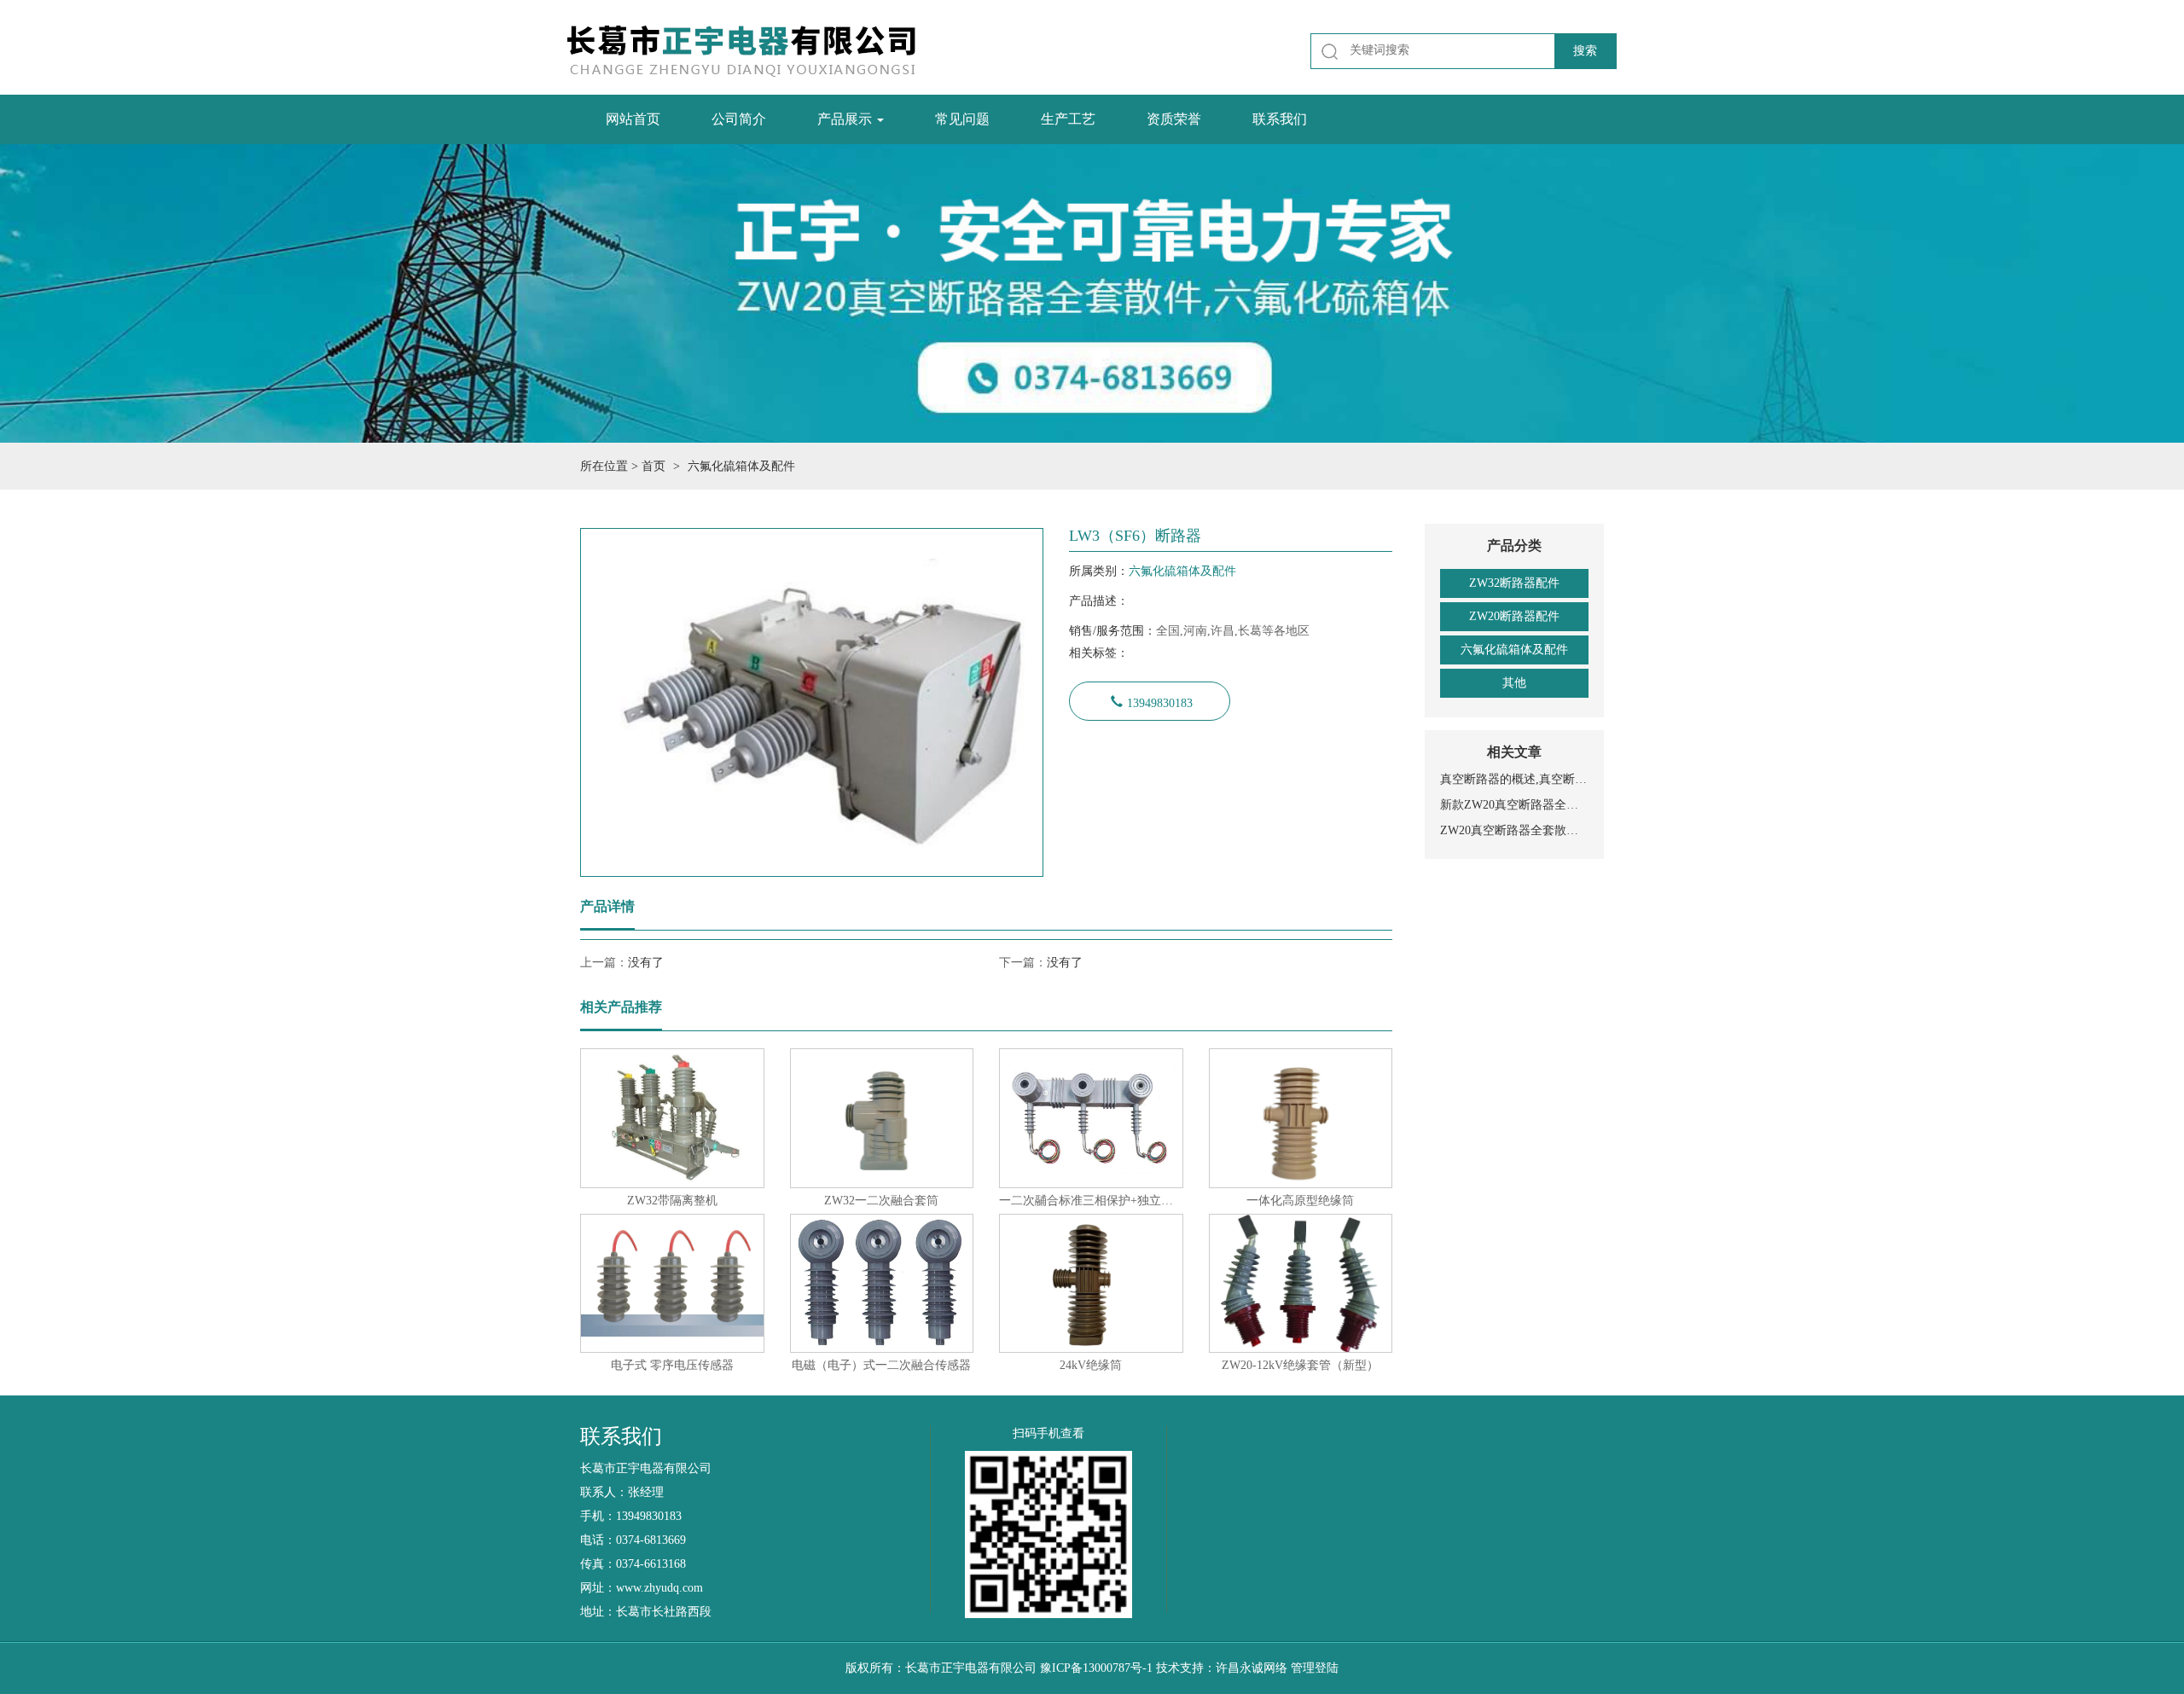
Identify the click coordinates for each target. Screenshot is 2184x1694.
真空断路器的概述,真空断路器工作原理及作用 (1514, 779)
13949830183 (1160, 701)
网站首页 (633, 119)
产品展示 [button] (846, 119)
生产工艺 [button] (1068, 119)
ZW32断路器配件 (1514, 583)
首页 (653, 466)
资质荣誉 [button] (1174, 119)
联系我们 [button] (1280, 119)
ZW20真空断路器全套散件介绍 (1514, 830)
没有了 (646, 963)
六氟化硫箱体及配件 (1514, 650)
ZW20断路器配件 (1514, 616)
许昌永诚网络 (1252, 1668)
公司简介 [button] (739, 119)
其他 (1514, 683)
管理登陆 (1315, 1668)
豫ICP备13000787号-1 (1096, 1668)
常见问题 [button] (962, 119)
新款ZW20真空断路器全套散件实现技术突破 (1514, 805)
